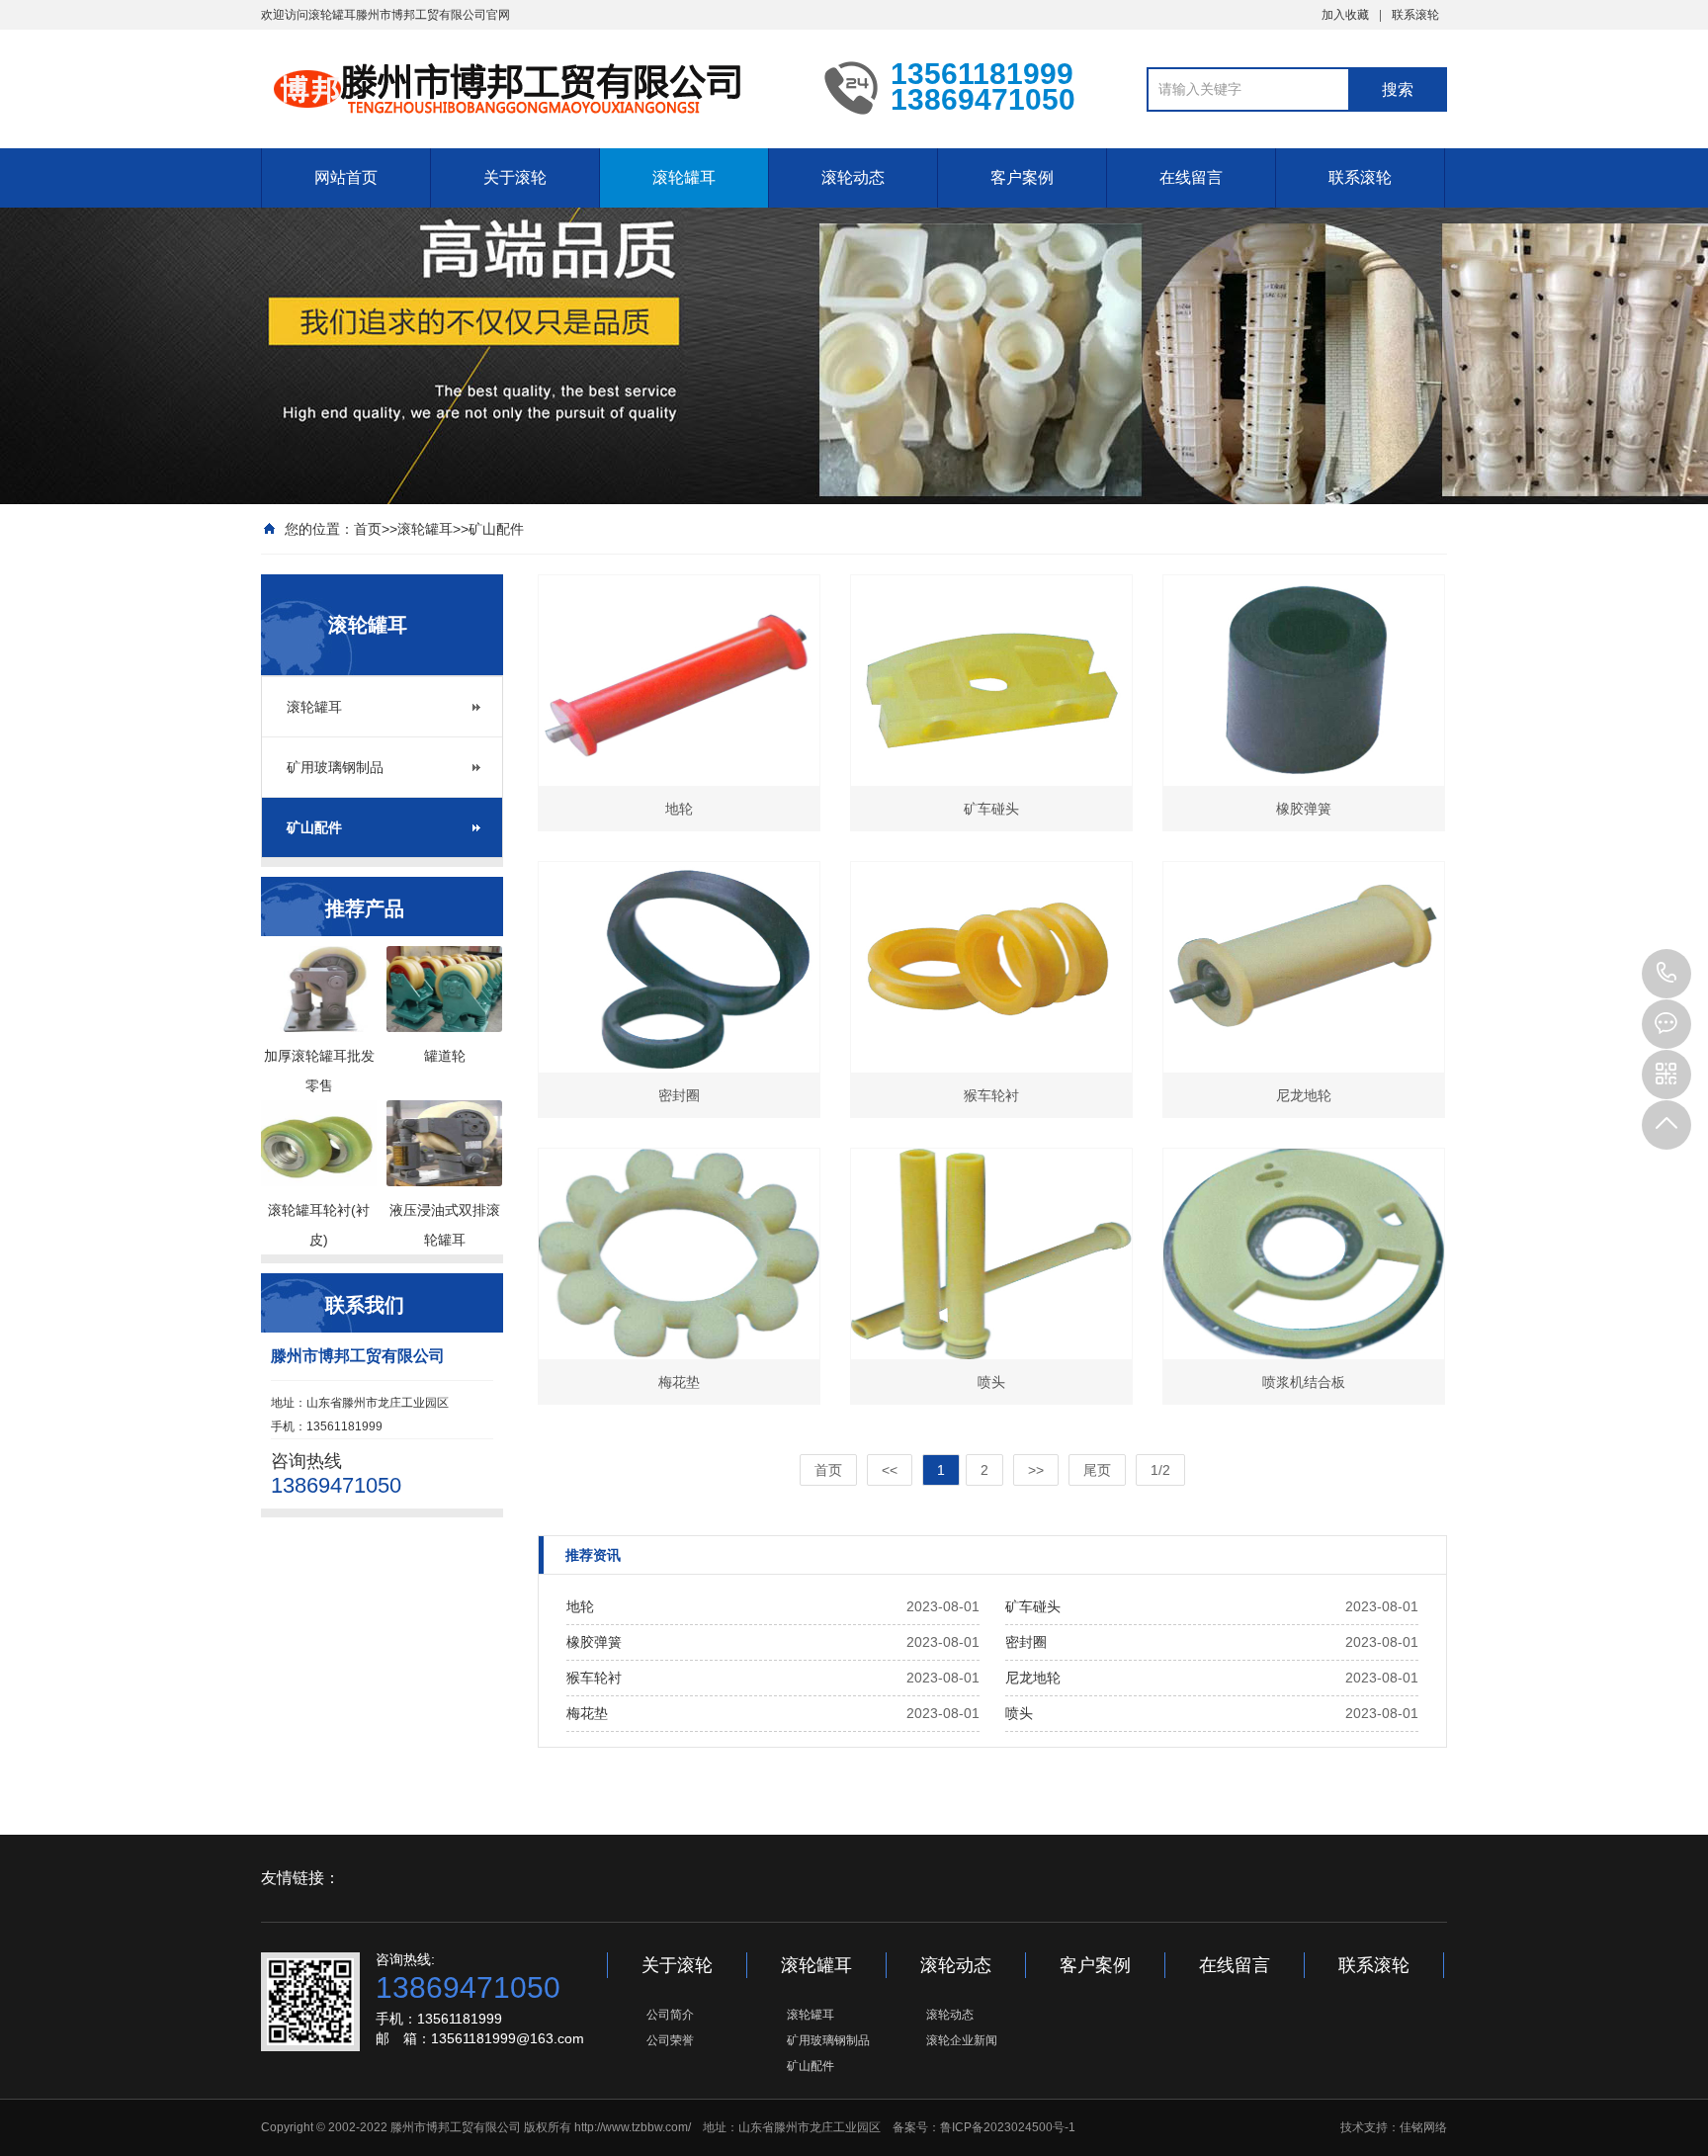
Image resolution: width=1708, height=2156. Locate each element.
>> (1036, 1470)
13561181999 (1666, 974)
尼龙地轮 (1033, 1678)
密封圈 (1026, 1642)
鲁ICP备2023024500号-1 (1008, 2127)
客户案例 (1022, 177)
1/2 (1160, 1470)
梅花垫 (587, 1713)
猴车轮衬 (594, 1678)
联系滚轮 (1415, 15)
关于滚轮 (515, 177)
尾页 (1097, 1470)
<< (890, 1470)
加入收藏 (1345, 15)
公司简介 (670, 2015)
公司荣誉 (670, 2040)
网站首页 (346, 177)
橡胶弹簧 (594, 1642)
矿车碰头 (1033, 1606)
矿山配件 (496, 529)
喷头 (1019, 1713)
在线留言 (1191, 177)
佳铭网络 (1423, 2127)
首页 (368, 529)
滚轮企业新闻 (962, 2040)
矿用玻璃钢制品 (335, 767)
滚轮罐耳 (684, 177)
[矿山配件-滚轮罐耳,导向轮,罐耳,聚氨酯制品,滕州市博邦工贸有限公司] (528, 87)
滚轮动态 (853, 177)
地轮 (580, 1606)
